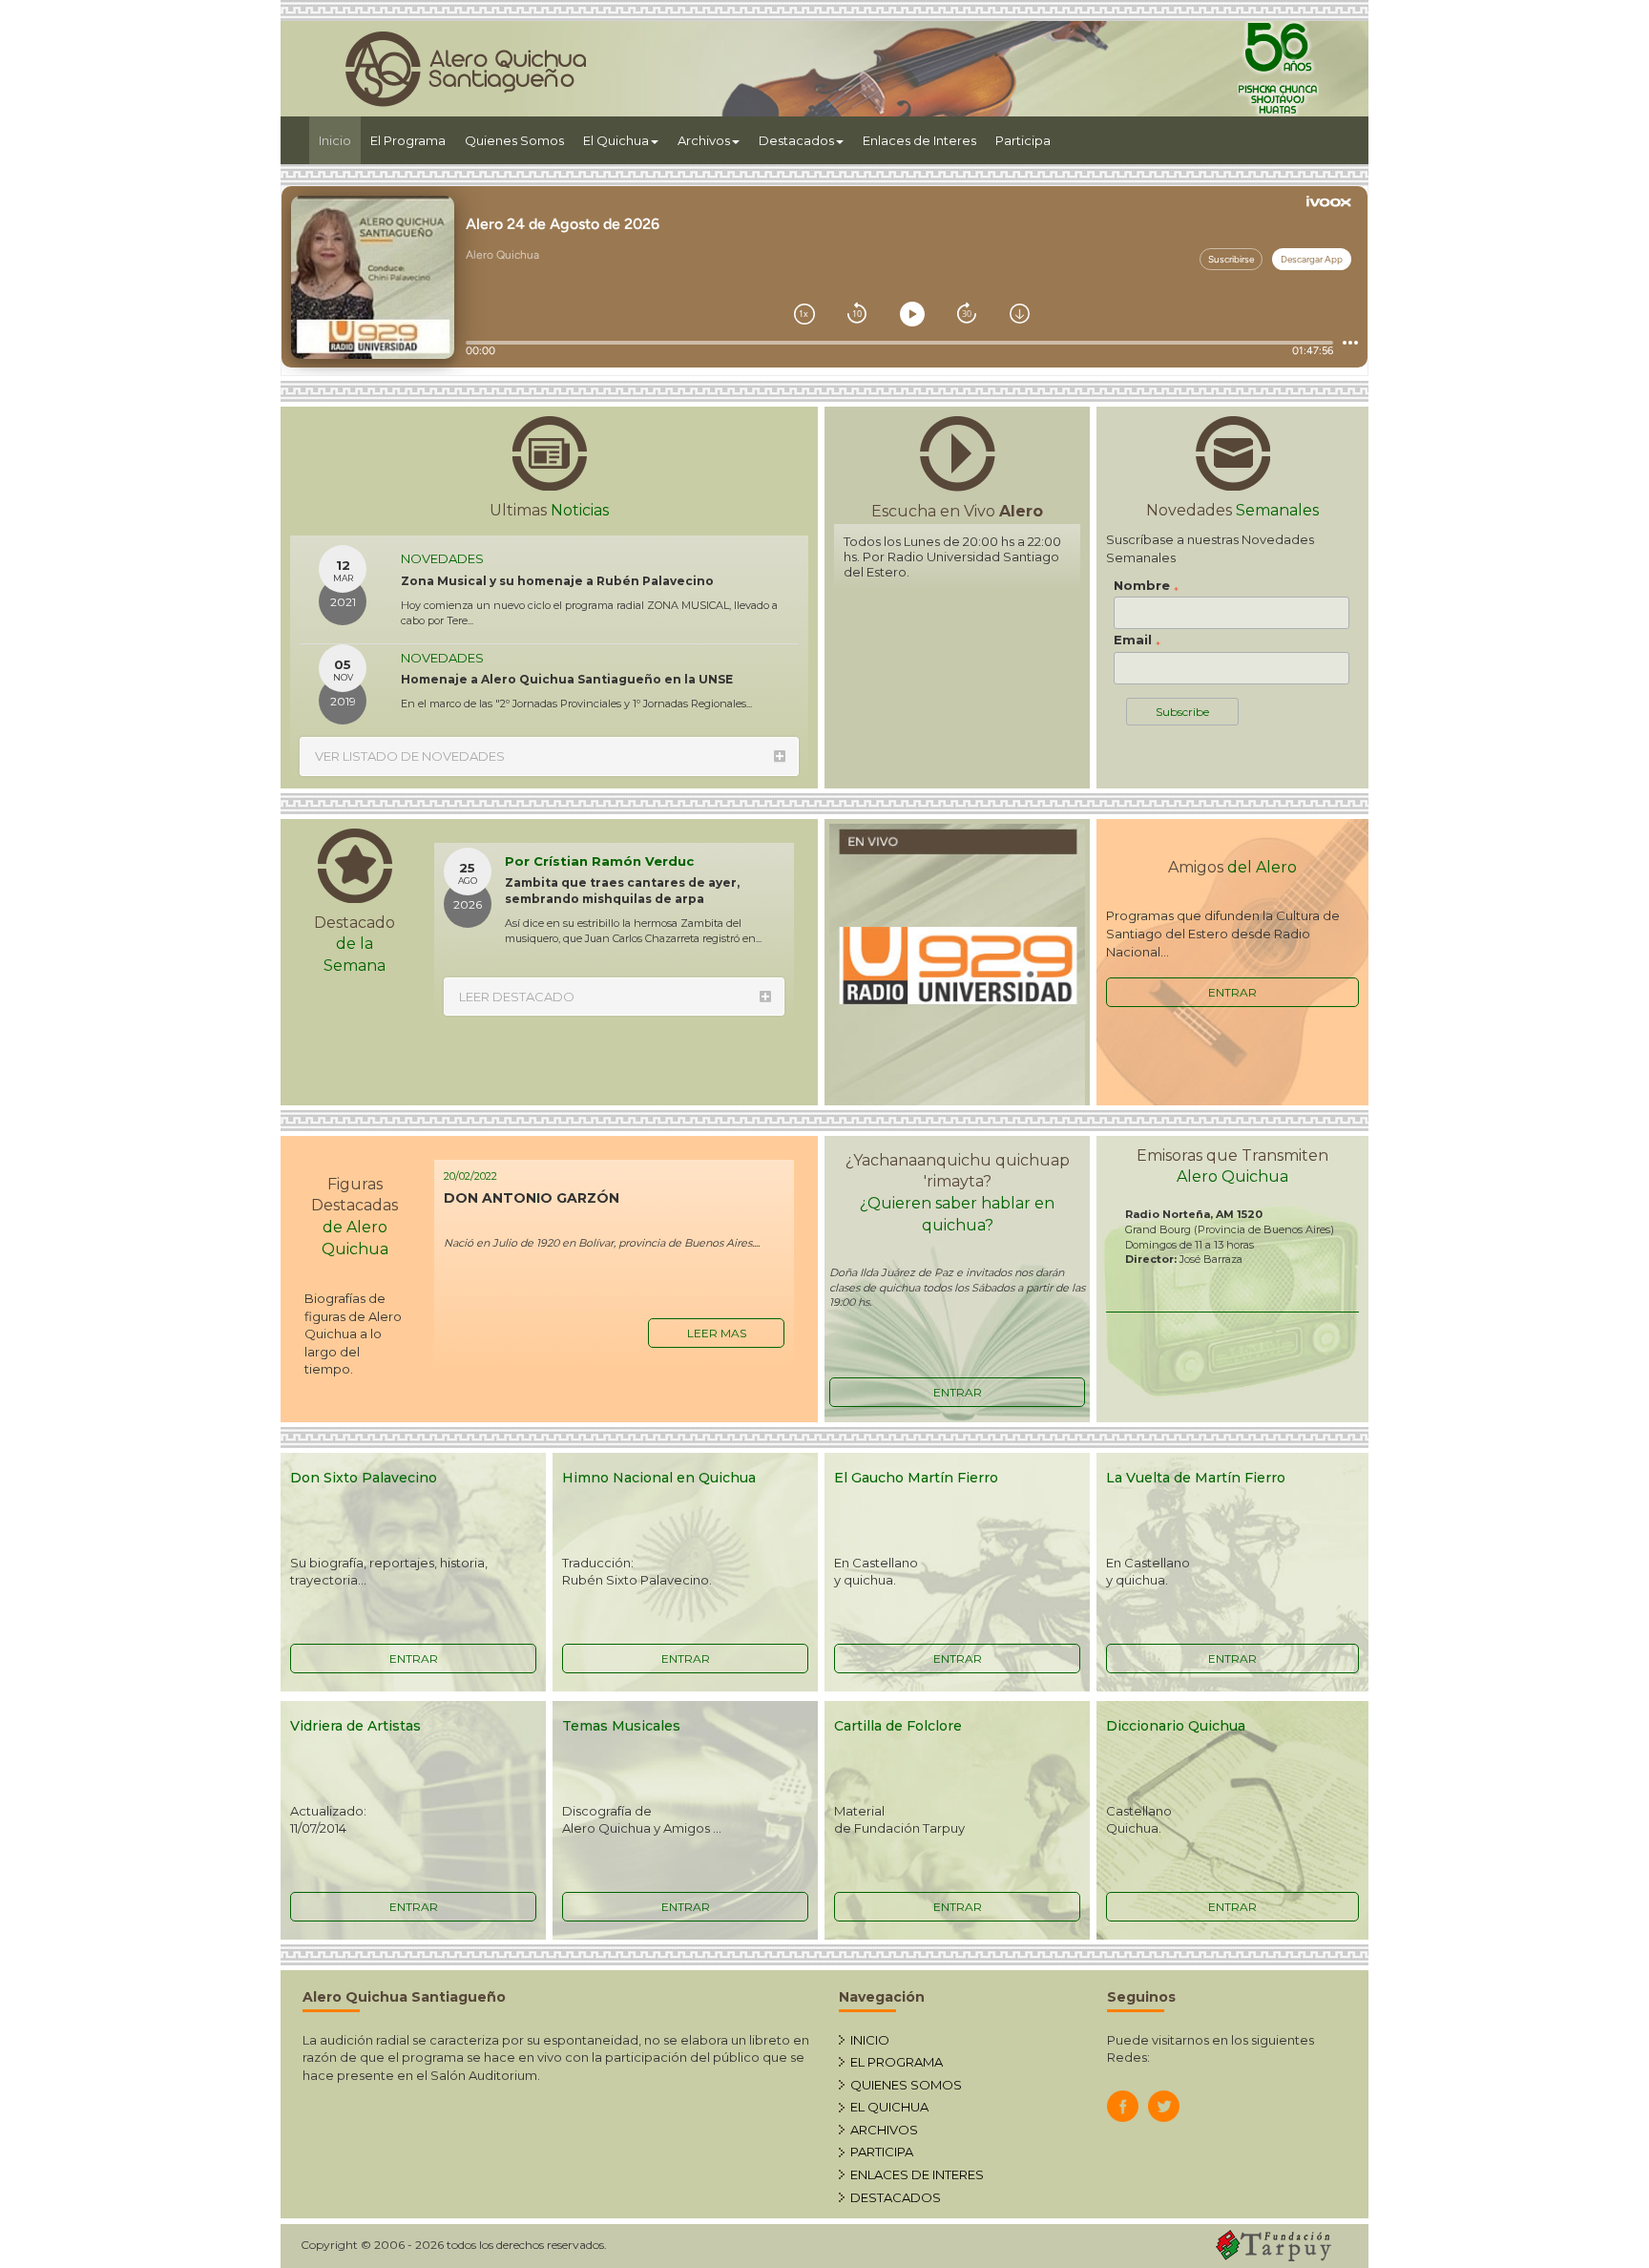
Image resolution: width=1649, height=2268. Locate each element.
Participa (1023, 140)
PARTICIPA (882, 2152)
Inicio (340, 140)
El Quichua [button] (616, 140)
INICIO (870, 2040)
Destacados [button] (796, 140)
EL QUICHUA (889, 2107)
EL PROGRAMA (897, 2062)
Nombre (1146, 586)
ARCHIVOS (884, 2130)
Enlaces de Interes (919, 140)
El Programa (408, 140)
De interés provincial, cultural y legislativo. (539, 690)
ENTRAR (1232, 992)
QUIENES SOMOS (906, 2085)
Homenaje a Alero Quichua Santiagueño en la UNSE (567, 607)
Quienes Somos (514, 140)
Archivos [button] (704, 140)
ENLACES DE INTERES (917, 2174)
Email (1137, 640)
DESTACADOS (896, 2197)
